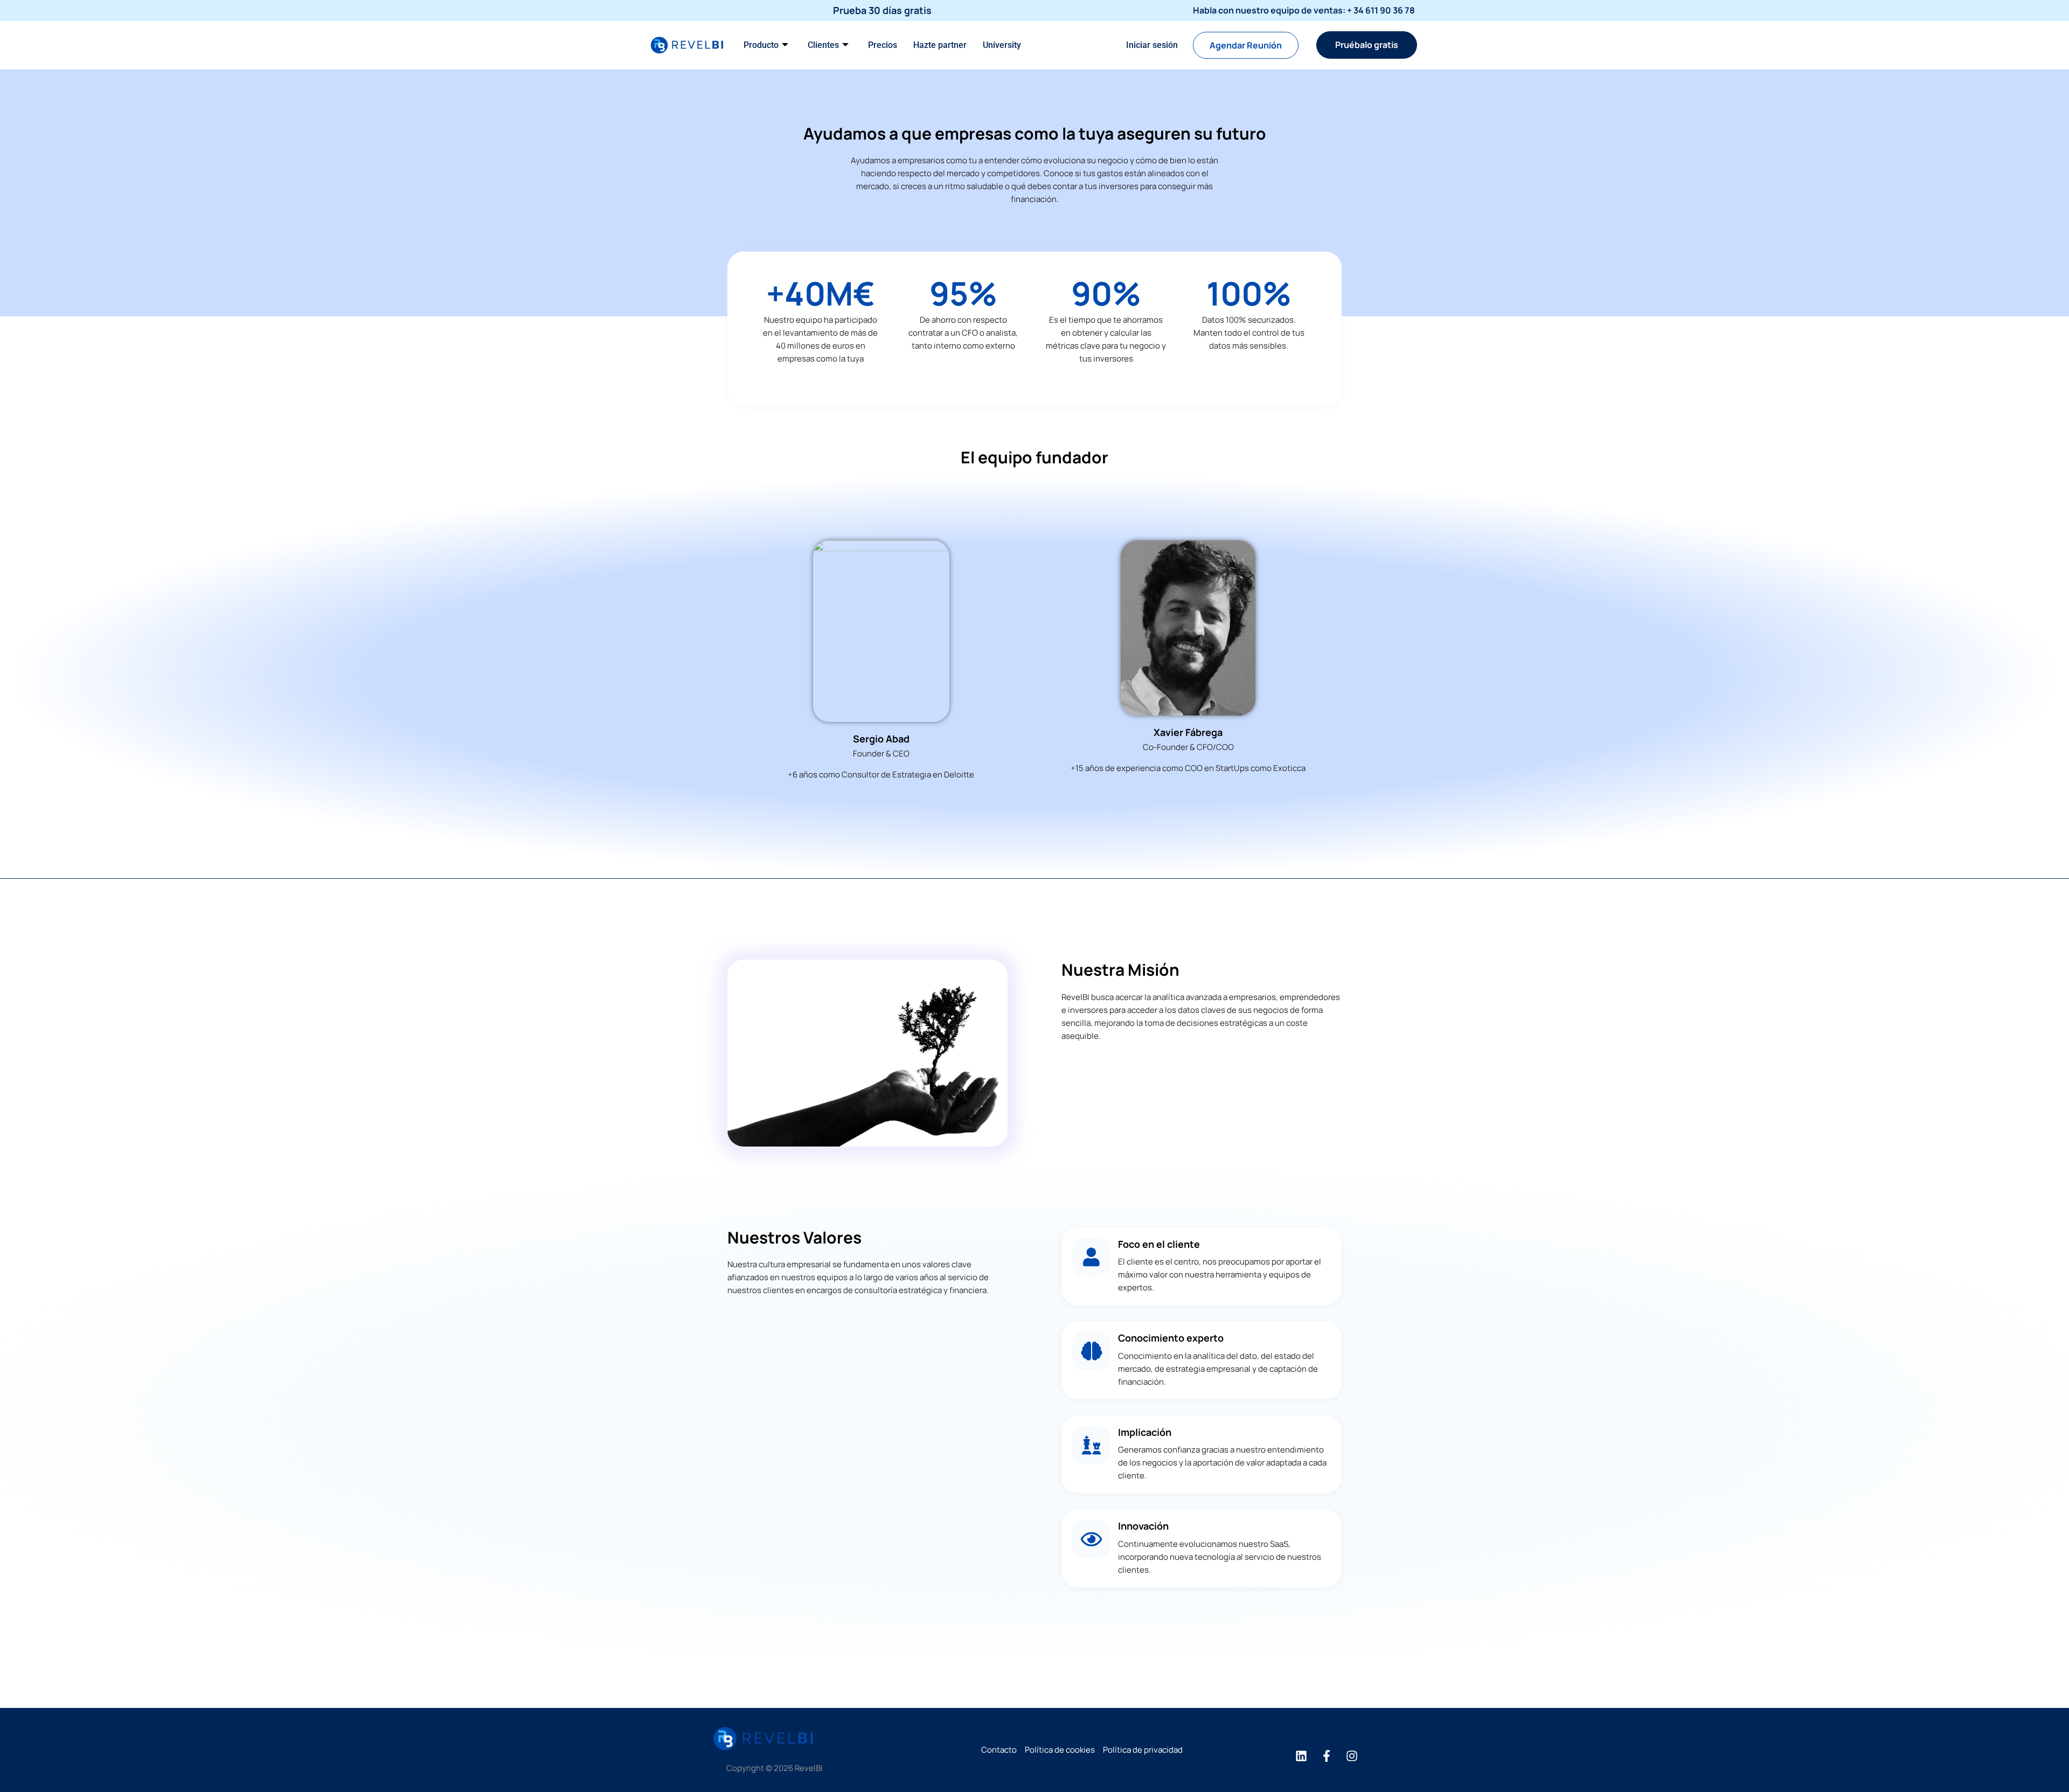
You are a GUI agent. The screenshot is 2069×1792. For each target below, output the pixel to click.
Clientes (823, 45)
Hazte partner (940, 45)
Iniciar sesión (1152, 45)
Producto (761, 45)
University (1002, 45)
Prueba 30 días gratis (882, 10)
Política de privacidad (1143, 1750)
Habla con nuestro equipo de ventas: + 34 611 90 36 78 (1304, 10)
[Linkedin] (1301, 1756)
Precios (883, 45)
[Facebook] (1327, 1756)
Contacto (999, 1750)
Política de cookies (1060, 1750)
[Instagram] (1352, 1756)
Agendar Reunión (1246, 45)
